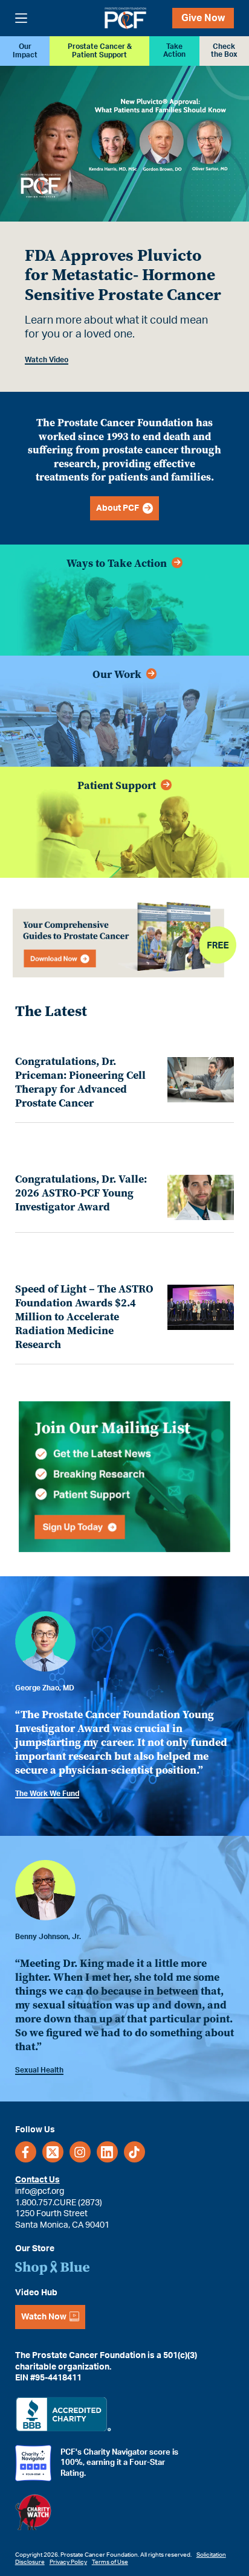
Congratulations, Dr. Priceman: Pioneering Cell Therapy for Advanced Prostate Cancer (80, 1082)
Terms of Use (110, 2562)
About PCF (119, 508)
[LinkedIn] (107, 2152)
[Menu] (21, 18)
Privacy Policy (68, 2562)
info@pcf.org (40, 2191)
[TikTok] (134, 2152)
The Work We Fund (47, 1794)
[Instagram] (80, 2152)
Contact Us (37, 2180)
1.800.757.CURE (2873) (59, 2202)
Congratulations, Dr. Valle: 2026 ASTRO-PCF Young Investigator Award (81, 1193)
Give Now (203, 18)
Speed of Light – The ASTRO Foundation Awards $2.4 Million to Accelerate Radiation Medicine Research (84, 1317)
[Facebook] (26, 2152)
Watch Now (44, 2317)
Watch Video (47, 360)
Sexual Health (39, 2070)
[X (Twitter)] (53, 2152)
